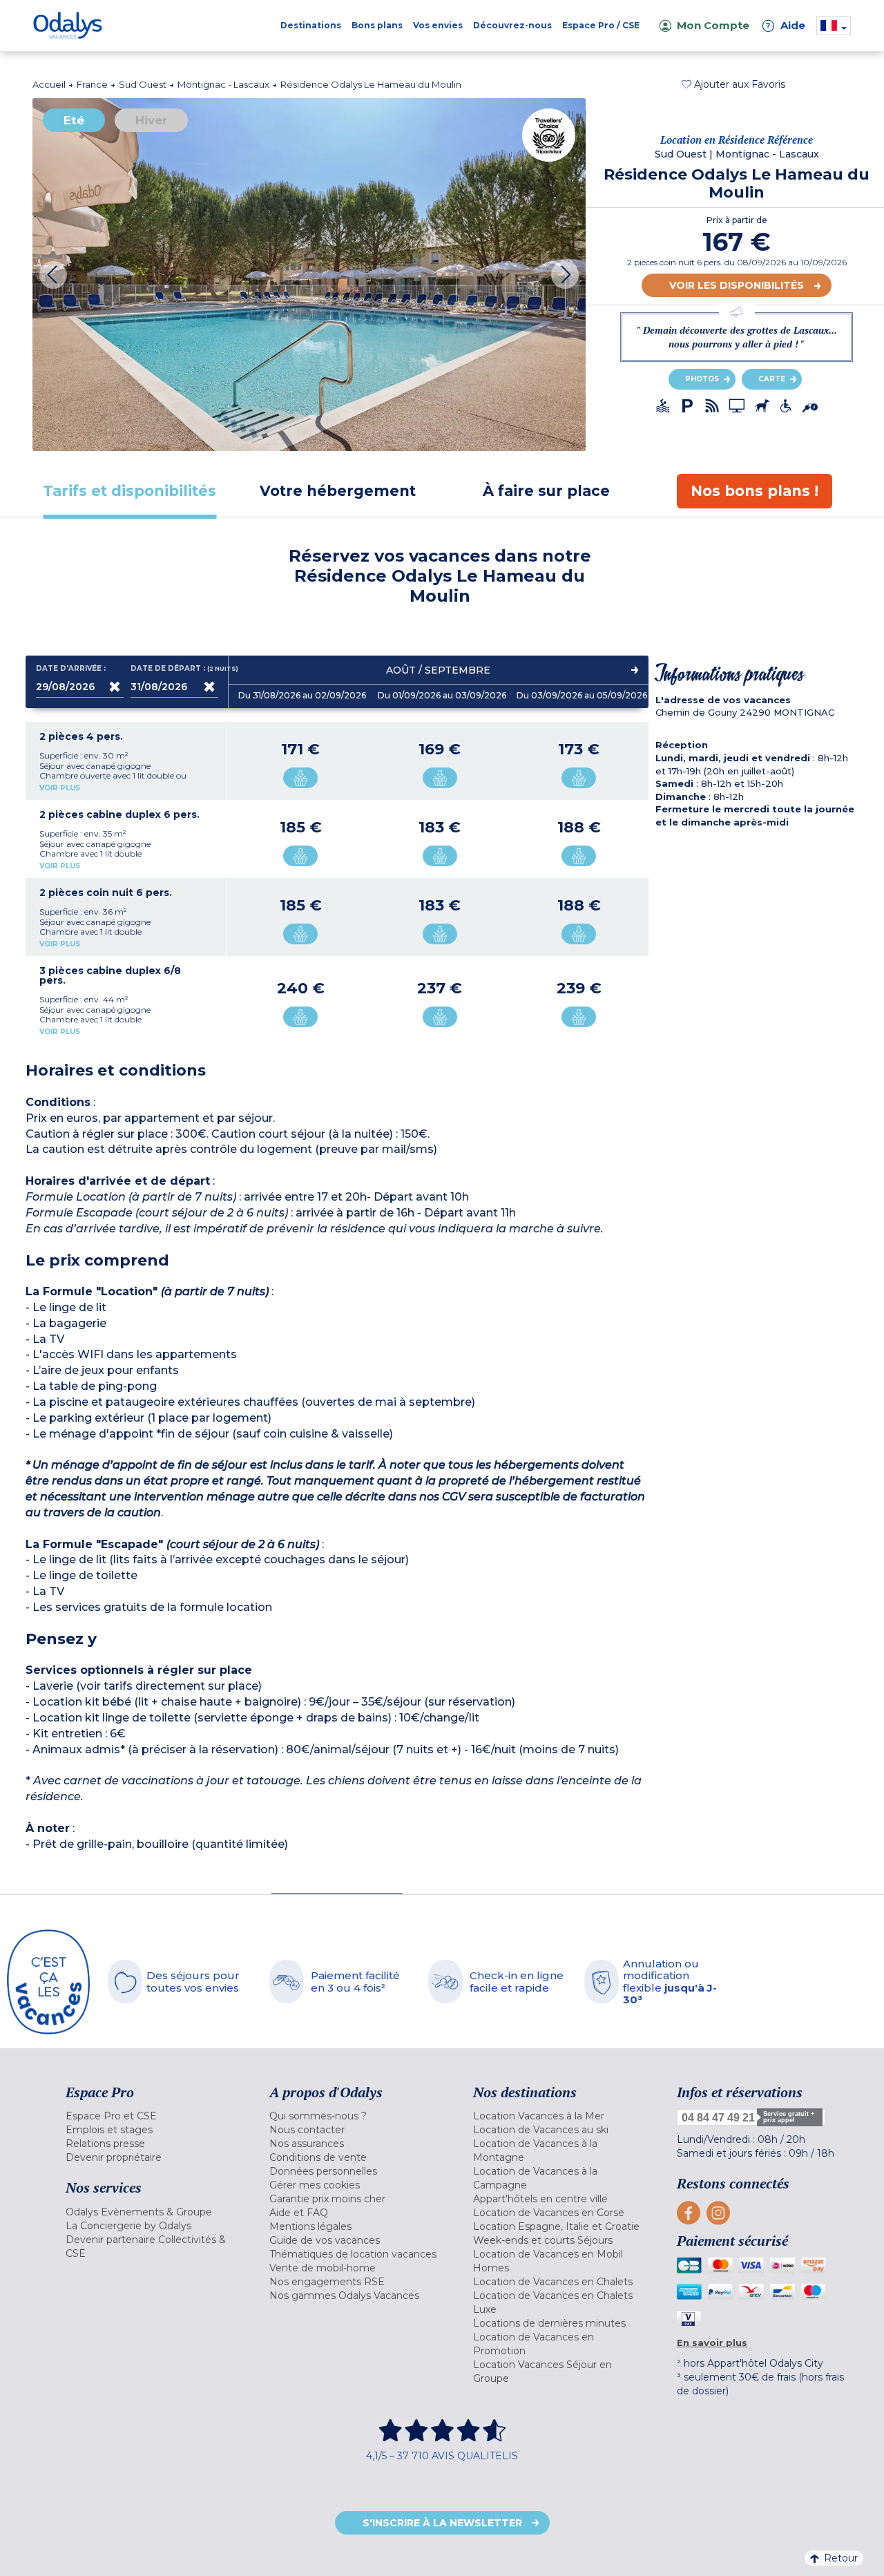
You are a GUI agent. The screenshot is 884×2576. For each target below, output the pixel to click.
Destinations (311, 25)
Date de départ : (174, 669)
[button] (733, 84)
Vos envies (438, 25)
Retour (841, 2558)
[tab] (130, 491)
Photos (702, 379)
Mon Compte (713, 25)
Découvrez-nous (512, 25)
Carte (772, 379)
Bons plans (377, 25)
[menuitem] (150, 2116)
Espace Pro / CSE (601, 25)
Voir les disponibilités (737, 285)
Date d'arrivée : (71, 669)
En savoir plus (712, 2343)
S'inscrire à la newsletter (442, 2523)
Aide (786, 25)
